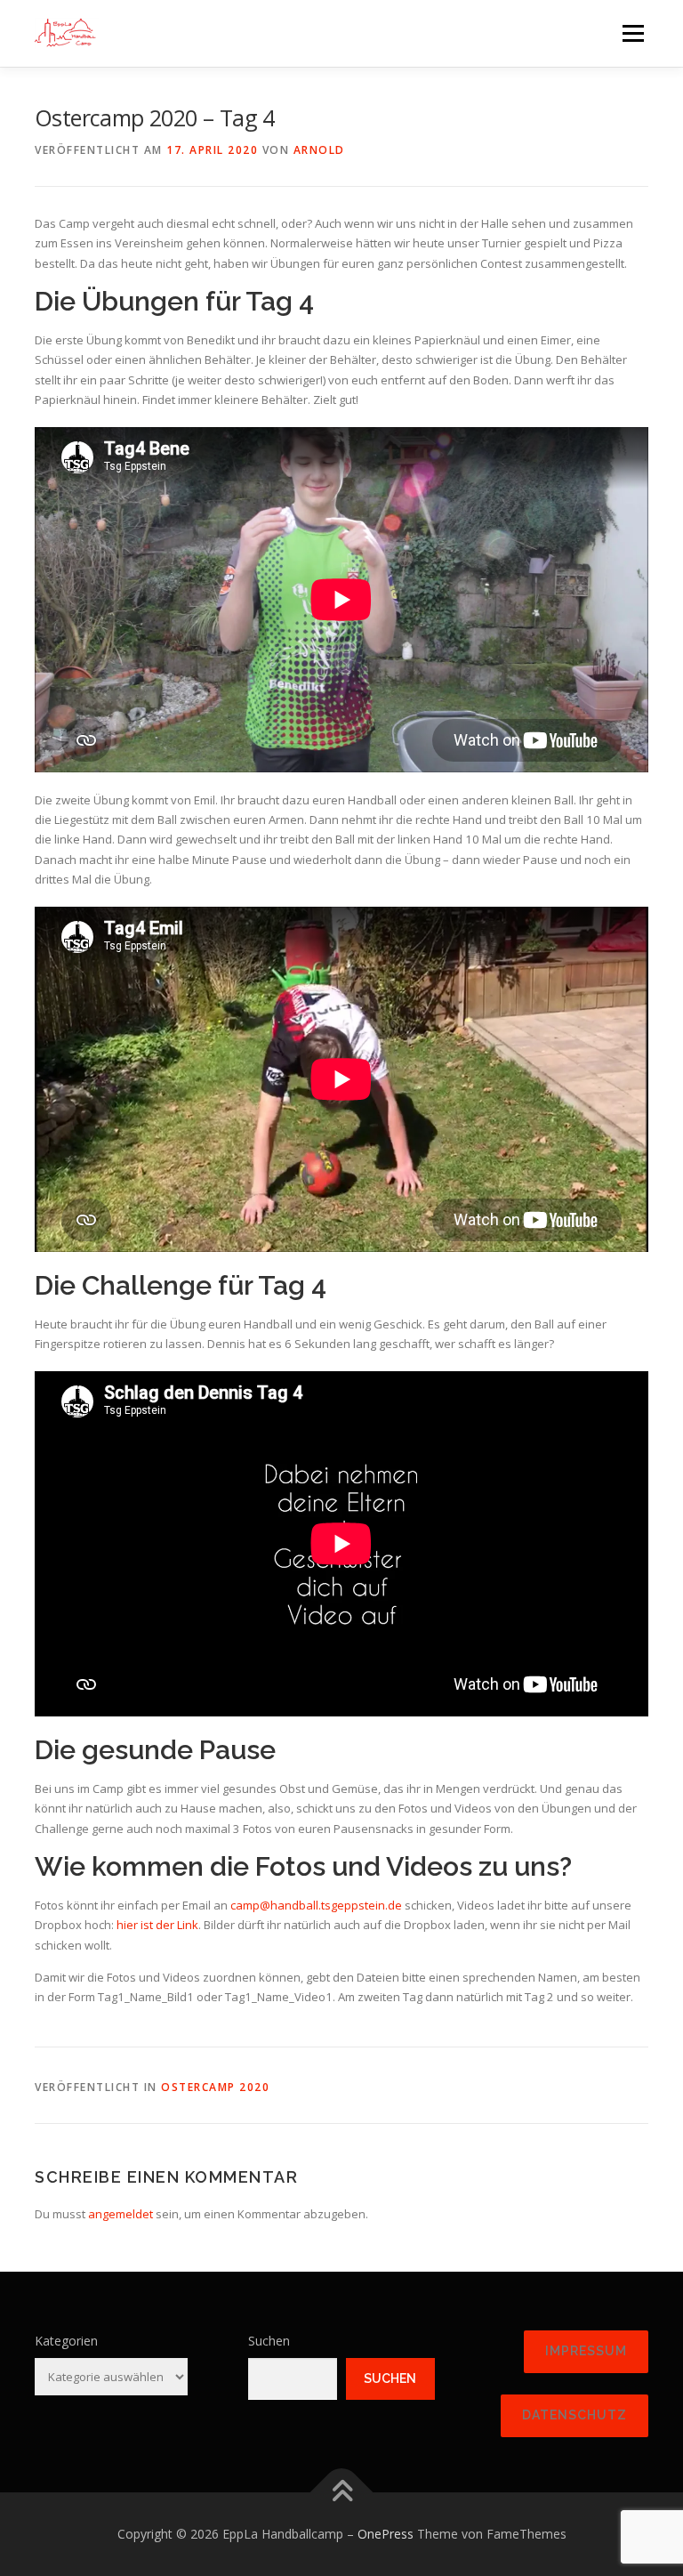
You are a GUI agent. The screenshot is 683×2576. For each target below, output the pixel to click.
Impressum (586, 2351)
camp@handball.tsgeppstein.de (316, 1905)
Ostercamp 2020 (215, 2087)
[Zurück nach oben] (342, 2493)
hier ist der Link (157, 1925)
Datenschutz (575, 2415)
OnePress (386, 2534)
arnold (319, 150)
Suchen (269, 2341)
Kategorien (66, 2341)
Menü (633, 33)
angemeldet (121, 2214)
